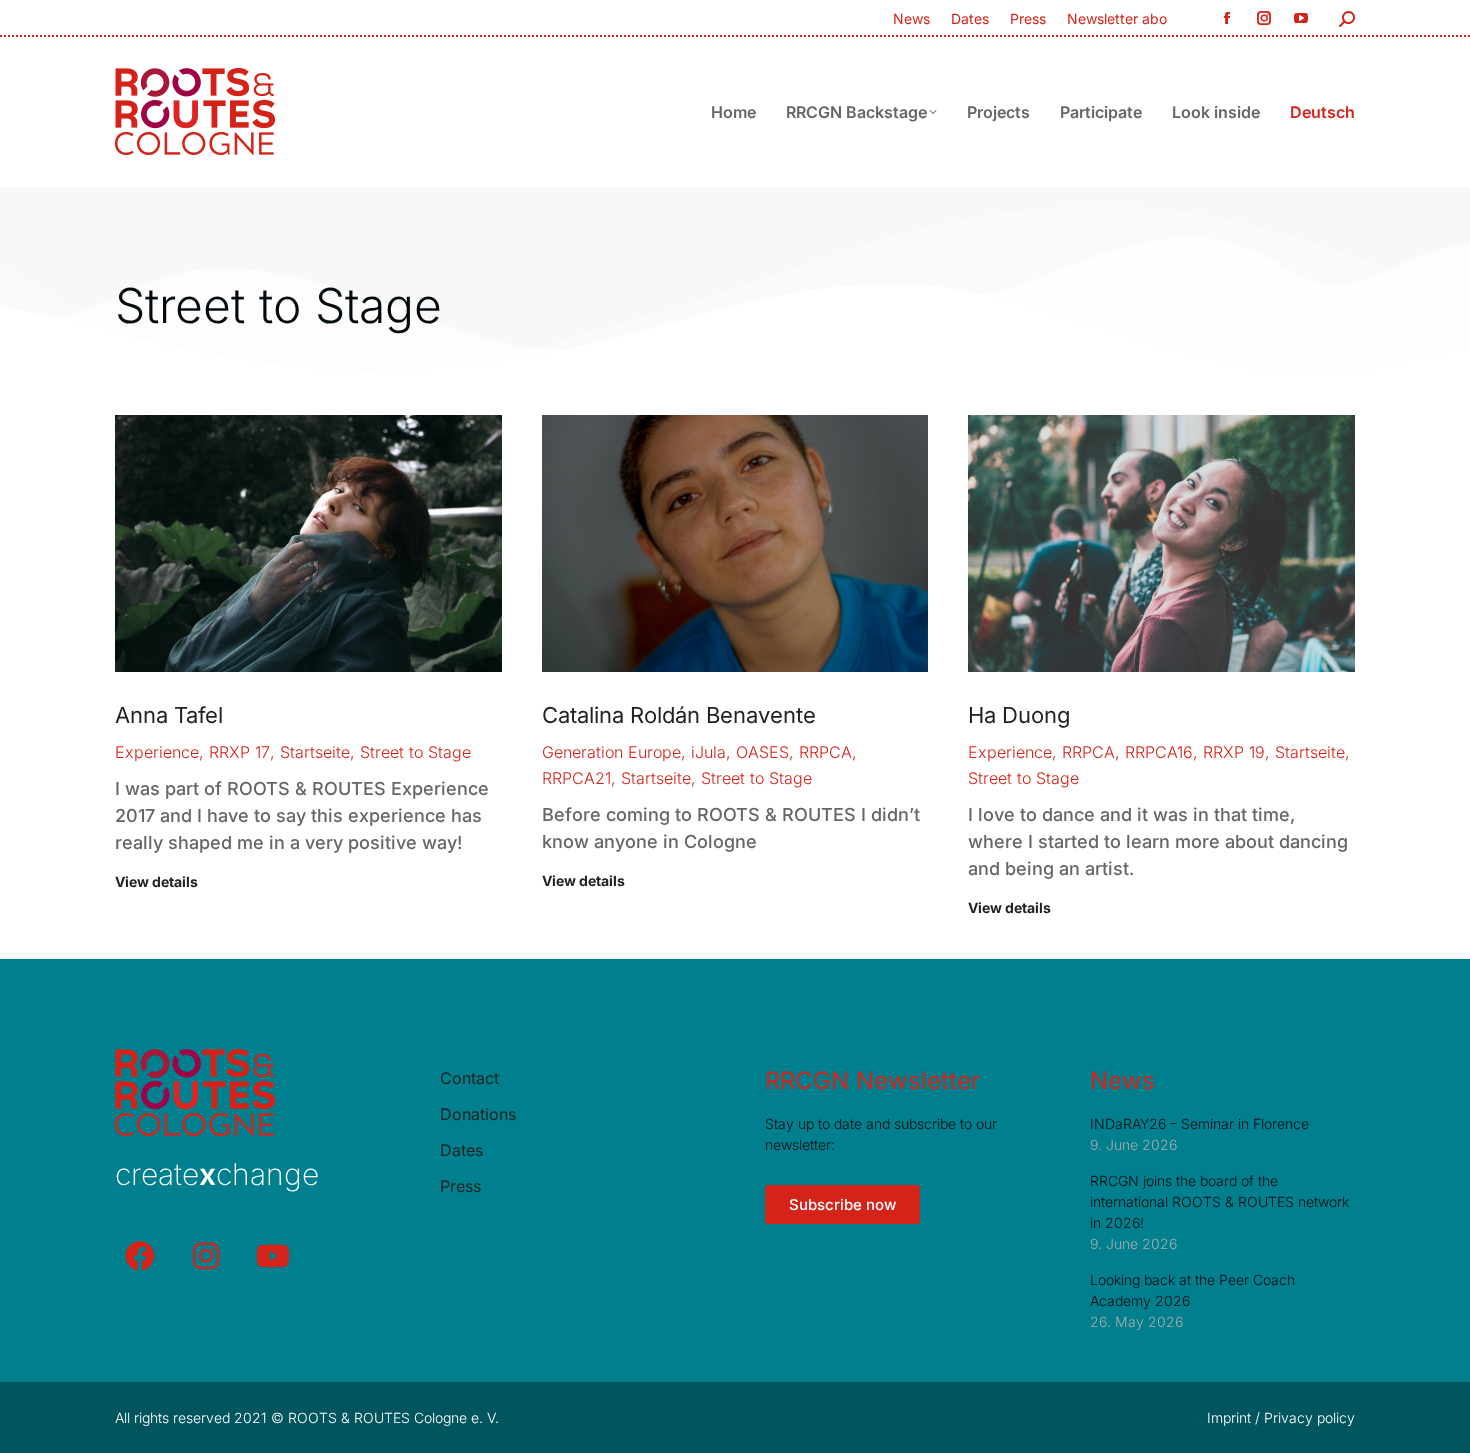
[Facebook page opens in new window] (1226, 18)
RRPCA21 (576, 778)
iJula (708, 752)
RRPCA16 (1159, 752)
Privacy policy (1309, 1417)
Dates (461, 1150)
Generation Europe (611, 752)
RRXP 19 (1234, 752)
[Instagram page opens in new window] (1263, 18)
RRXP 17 (239, 752)
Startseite (315, 752)
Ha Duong (1019, 715)
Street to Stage (415, 752)
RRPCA (825, 752)
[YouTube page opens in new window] (1300, 18)
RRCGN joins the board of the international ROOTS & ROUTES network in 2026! (1219, 1201)
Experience (157, 752)
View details (156, 881)
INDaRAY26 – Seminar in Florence (1199, 1123)
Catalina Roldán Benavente (679, 715)
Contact (469, 1078)
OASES (762, 752)
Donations (478, 1114)
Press (460, 1186)
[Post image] (308, 544)
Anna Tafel (169, 715)
